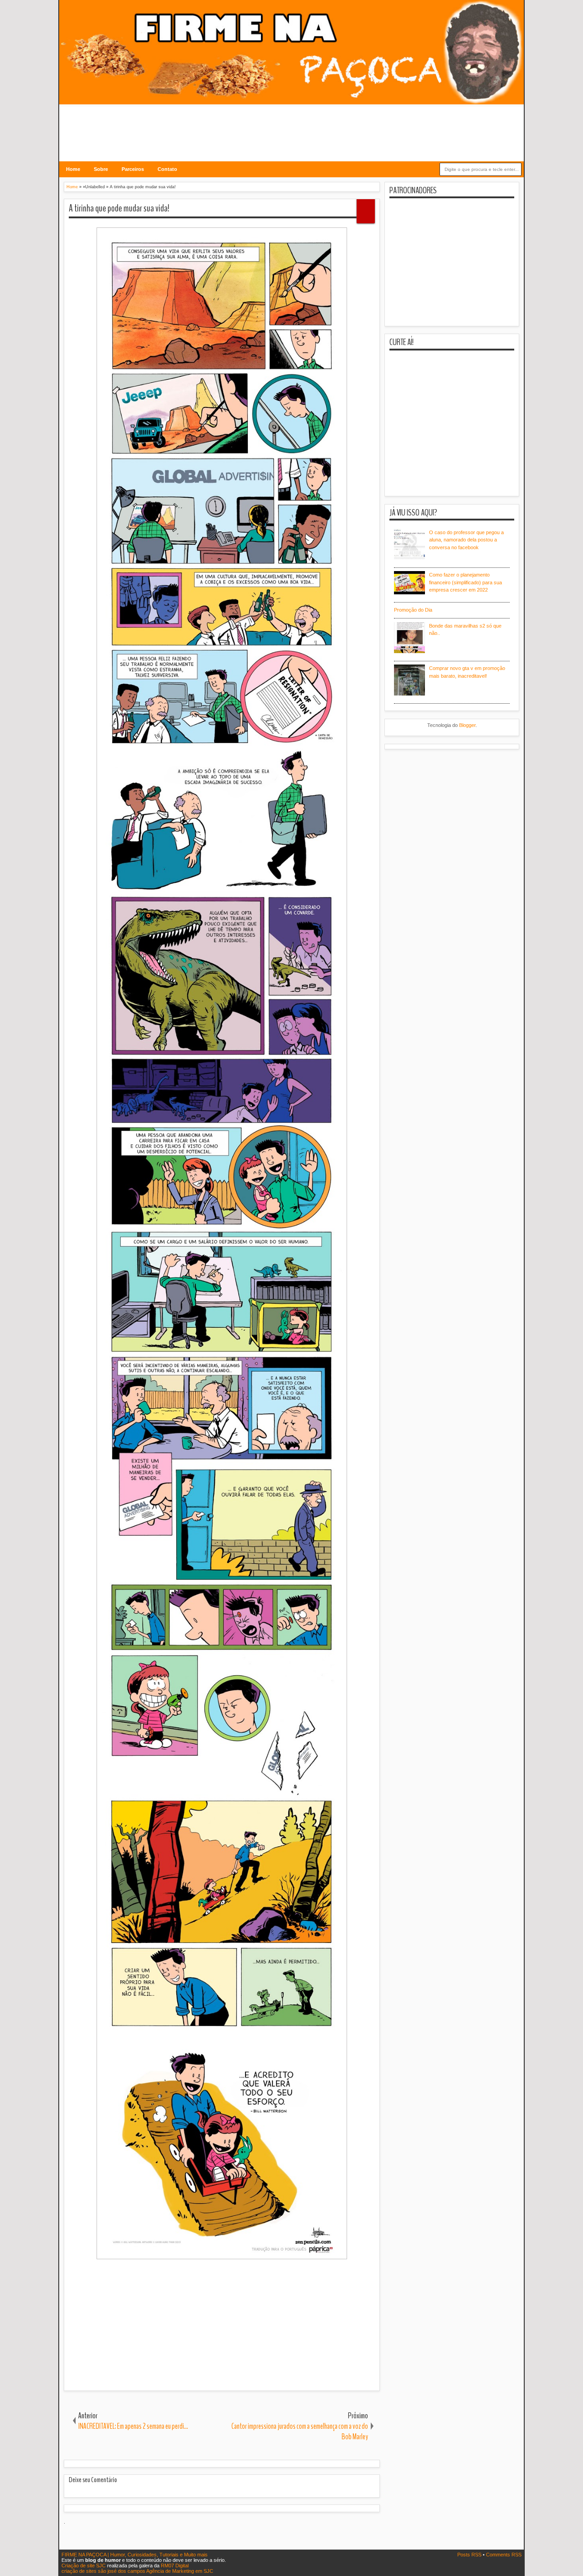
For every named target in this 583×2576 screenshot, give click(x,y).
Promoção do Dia (413, 610)
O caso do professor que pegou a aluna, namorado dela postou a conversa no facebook (466, 540)
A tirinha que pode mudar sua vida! (119, 208)
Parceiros (133, 169)
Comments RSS (504, 2555)
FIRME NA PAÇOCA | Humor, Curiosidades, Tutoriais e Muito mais (135, 2555)
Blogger (467, 725)
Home (73, 169)
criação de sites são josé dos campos (103, 2571)
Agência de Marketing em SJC (180, 2571)
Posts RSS (470, 2555)
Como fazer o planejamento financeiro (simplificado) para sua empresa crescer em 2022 (465, 582)
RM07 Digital (175, 2566)
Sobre (101, 169)
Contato (167, 169)
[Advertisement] (291, 127)
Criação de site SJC (84, 2566)
